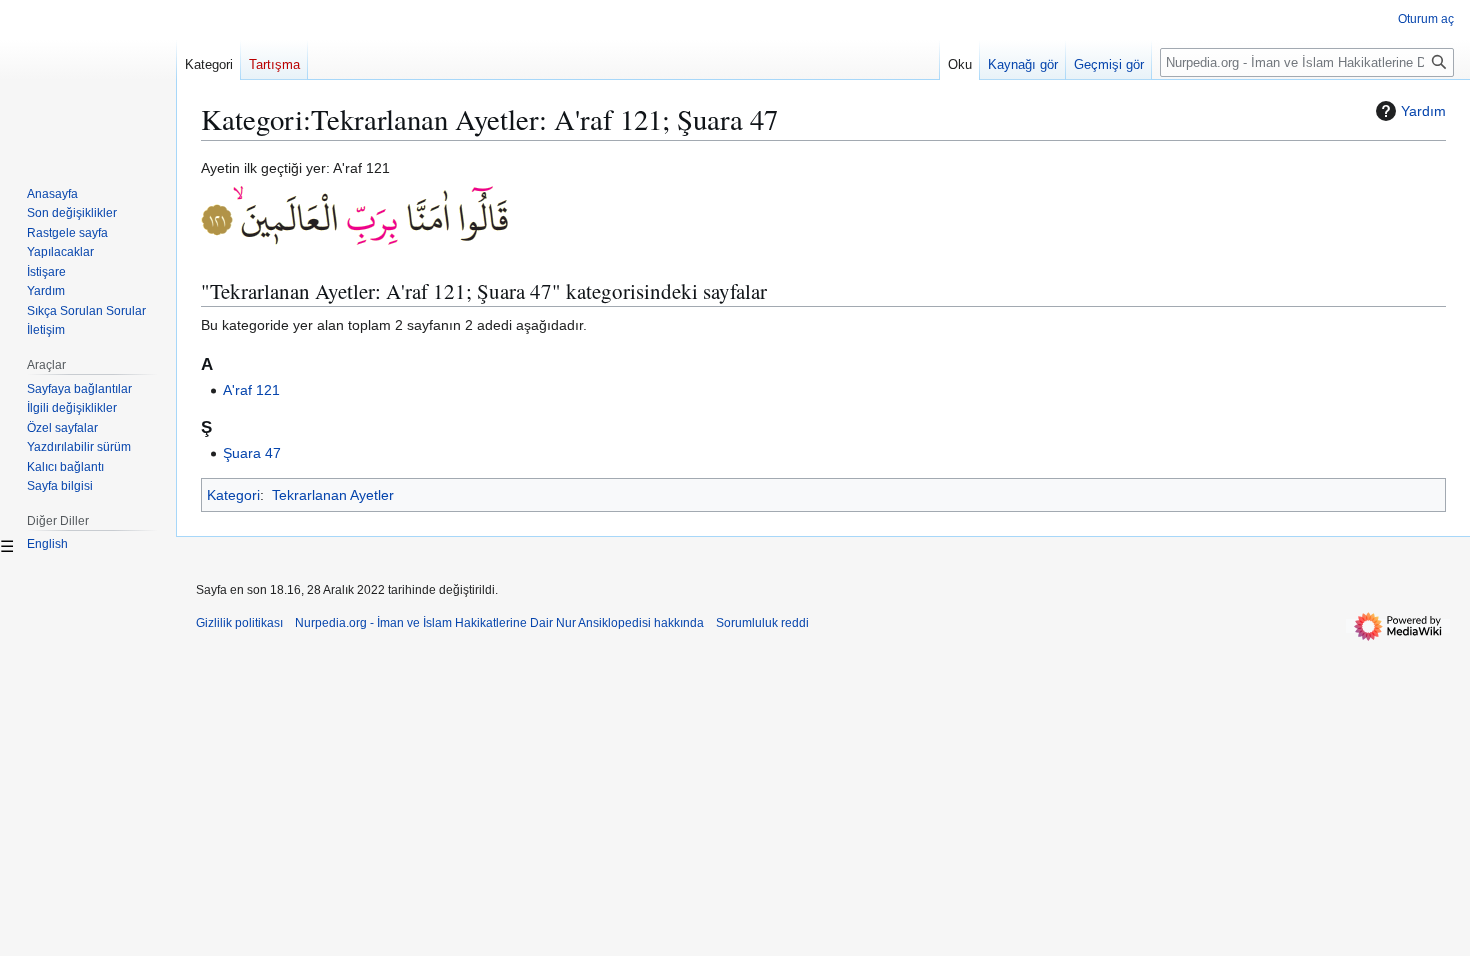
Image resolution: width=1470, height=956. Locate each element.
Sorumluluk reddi (762, 623)
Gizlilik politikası (239, 623)
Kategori (233, 495)
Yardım (1423, 111)
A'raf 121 (251, 390)
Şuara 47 (252, 453)
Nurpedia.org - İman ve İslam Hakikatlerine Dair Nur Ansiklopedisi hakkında (499, 623)
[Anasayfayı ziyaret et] (88, 80)
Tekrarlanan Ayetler (333, 495)
